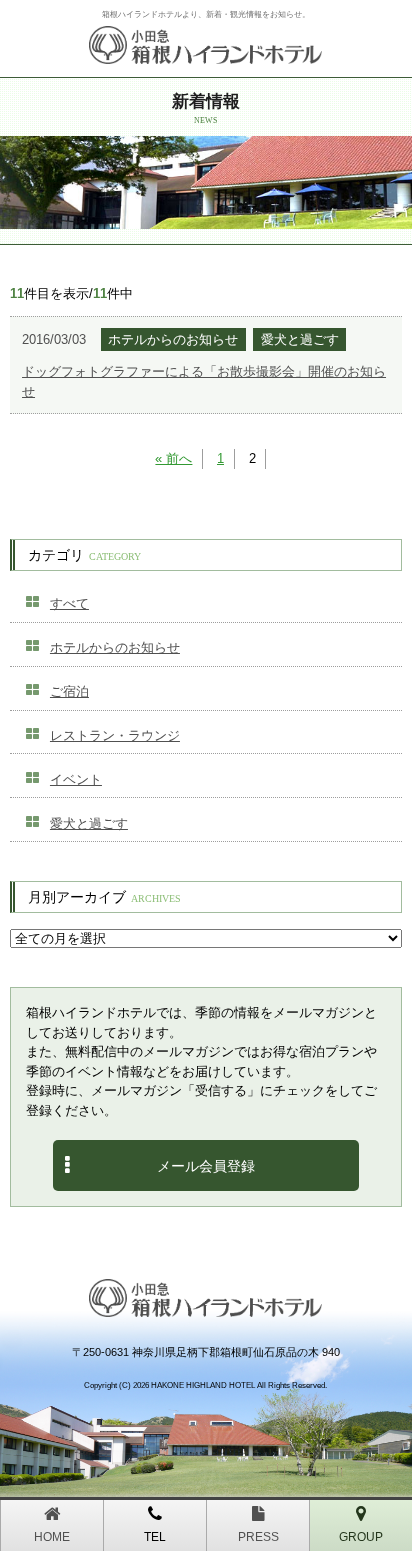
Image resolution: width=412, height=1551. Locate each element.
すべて (69, 603)
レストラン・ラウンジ (115, 735)
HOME (52, 1536)
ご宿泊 (69, 691)
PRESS (258, 1536)
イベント (76, 779)
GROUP (361, 1536)
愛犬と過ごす (89, 823)
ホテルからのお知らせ (115, 647)
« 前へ (173, 458)
